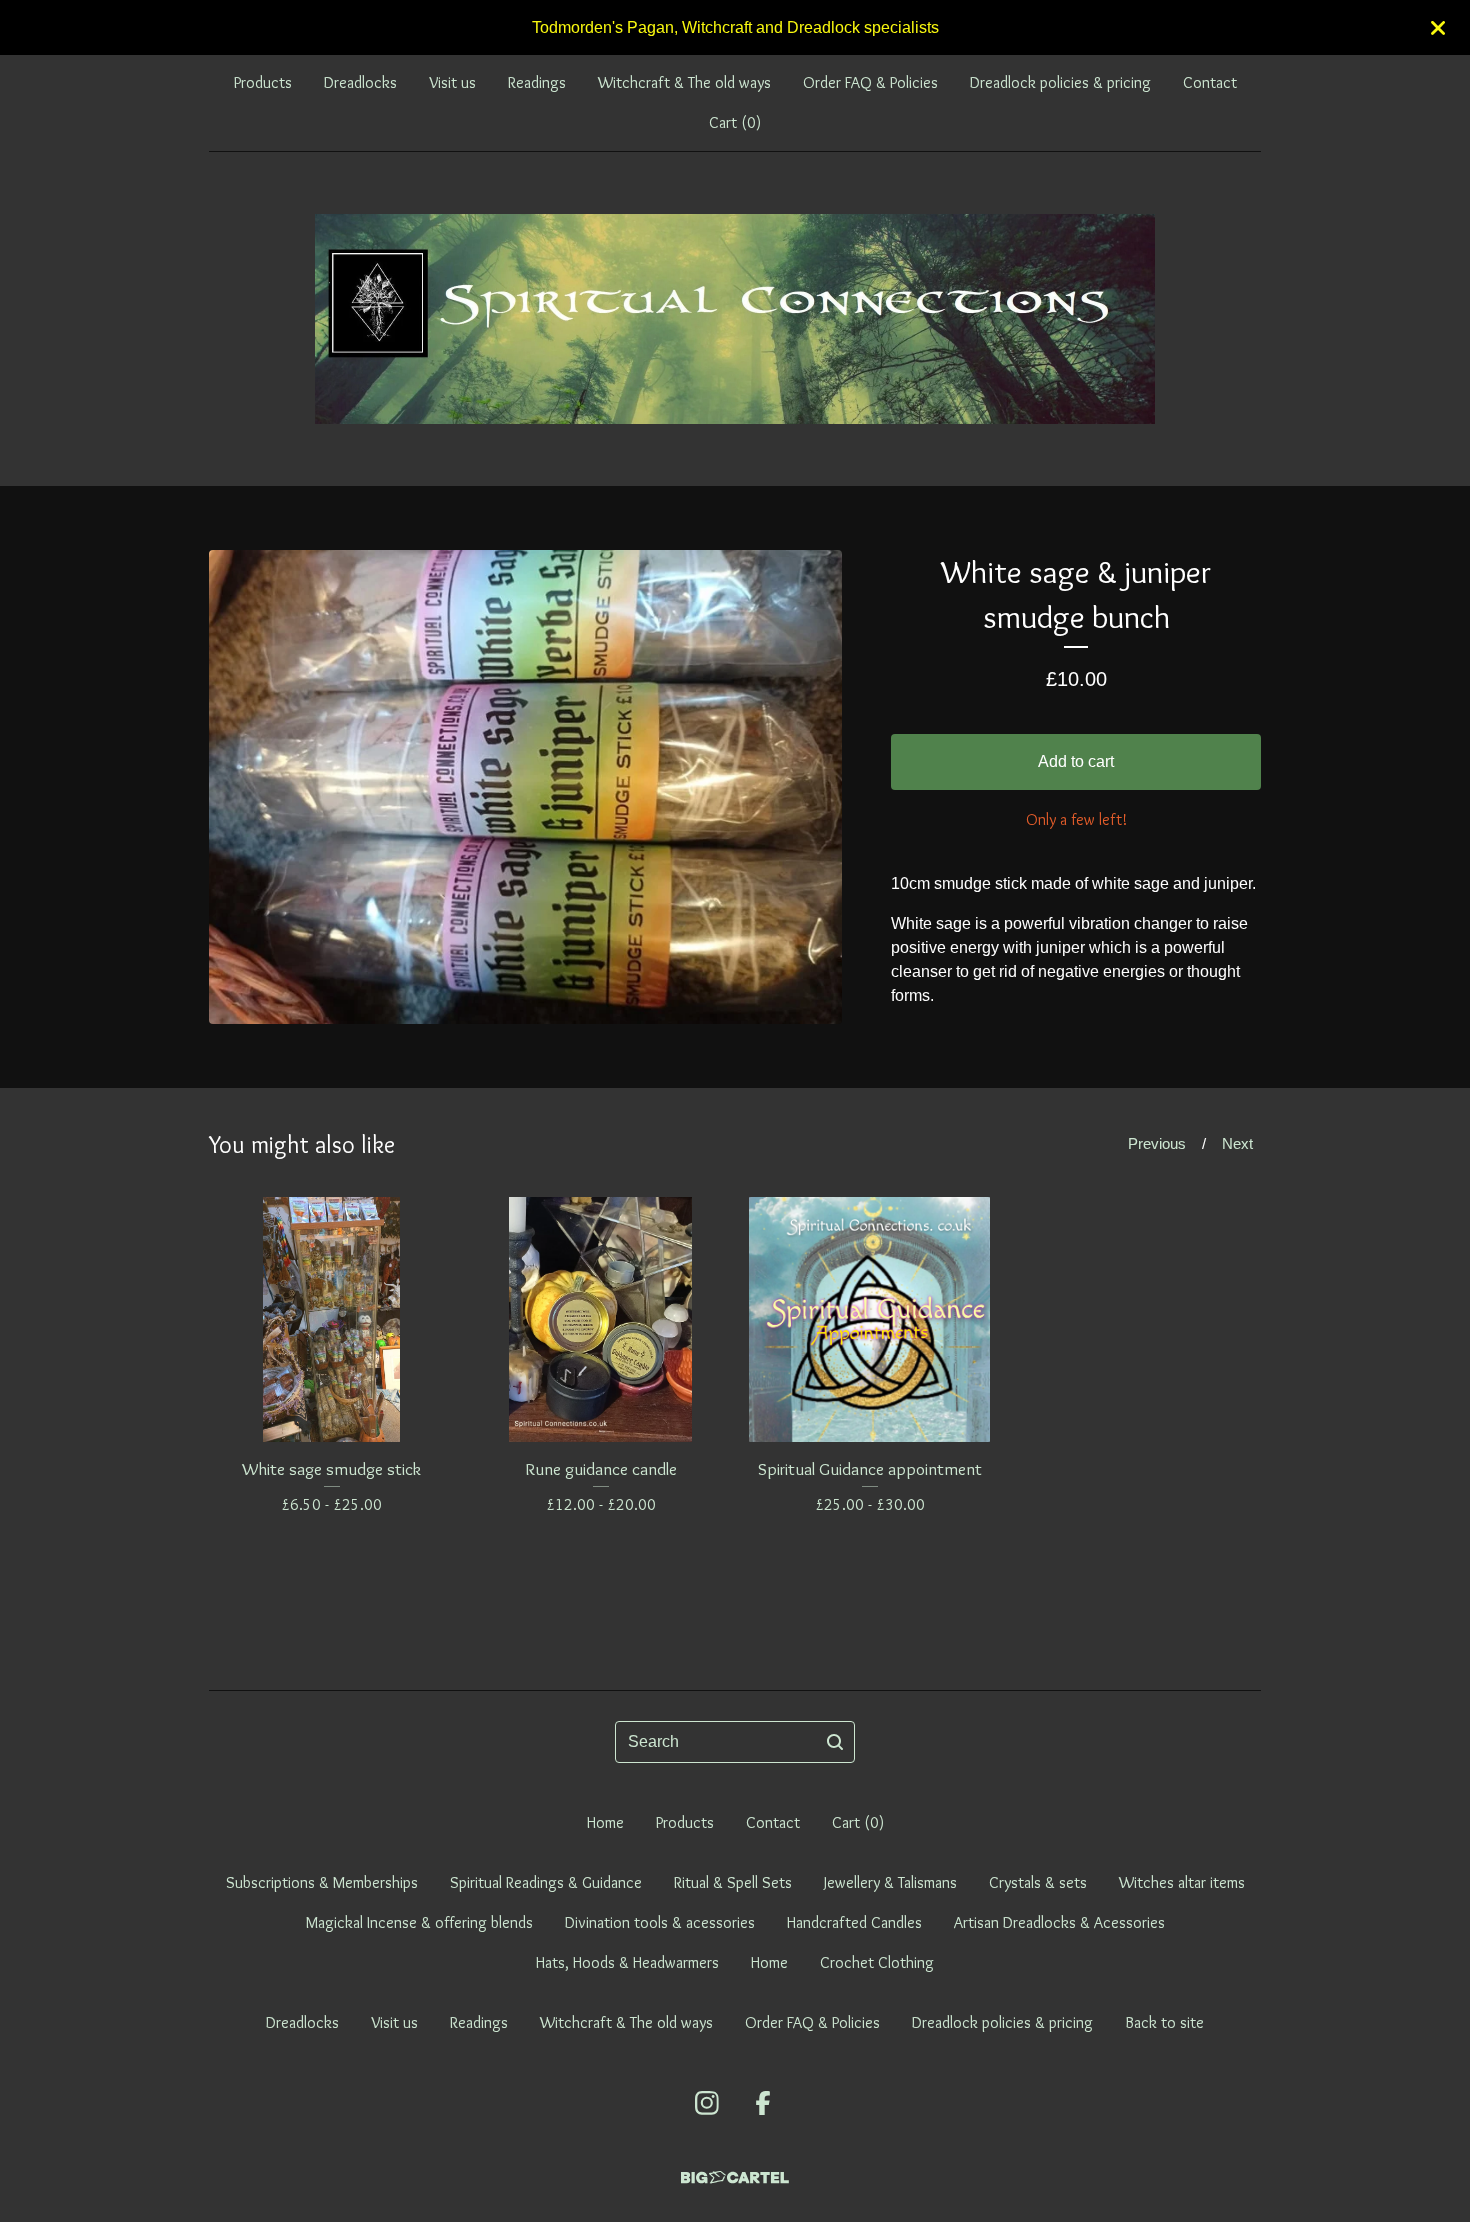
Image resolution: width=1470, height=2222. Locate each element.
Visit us (452, 82)
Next (1237, 1143)
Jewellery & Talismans (890, 1882)
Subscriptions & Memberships (322, 1882)
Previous (1157, 1143)
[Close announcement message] (1438, 28)
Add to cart (1076, 761)
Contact (1210, 82)
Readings (537, 82)
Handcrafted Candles (854, 1922)
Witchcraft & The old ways (684, 82)
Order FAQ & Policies (870, 82)
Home (605, 1822)
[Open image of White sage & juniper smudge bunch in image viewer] (525, 786)
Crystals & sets (1038, 1882)
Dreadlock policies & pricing (1060, 82)
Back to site (1164, 2022)
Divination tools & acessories (660, 1922)
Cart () (735, 122)
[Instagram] (707, 2103)
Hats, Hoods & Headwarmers (627, 1962)
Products (263, 82)
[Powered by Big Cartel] (735, 2177)
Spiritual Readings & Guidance (546, 1882)
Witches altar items (1182, 1882)
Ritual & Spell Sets (733, 1882)
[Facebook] (763, 2103)
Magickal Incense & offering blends (419, 1922)
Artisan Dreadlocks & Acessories (1059, 1922)
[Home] (735, 319)
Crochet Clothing (877, 1962)
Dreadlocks (360, 82)
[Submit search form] (835, 1742)
